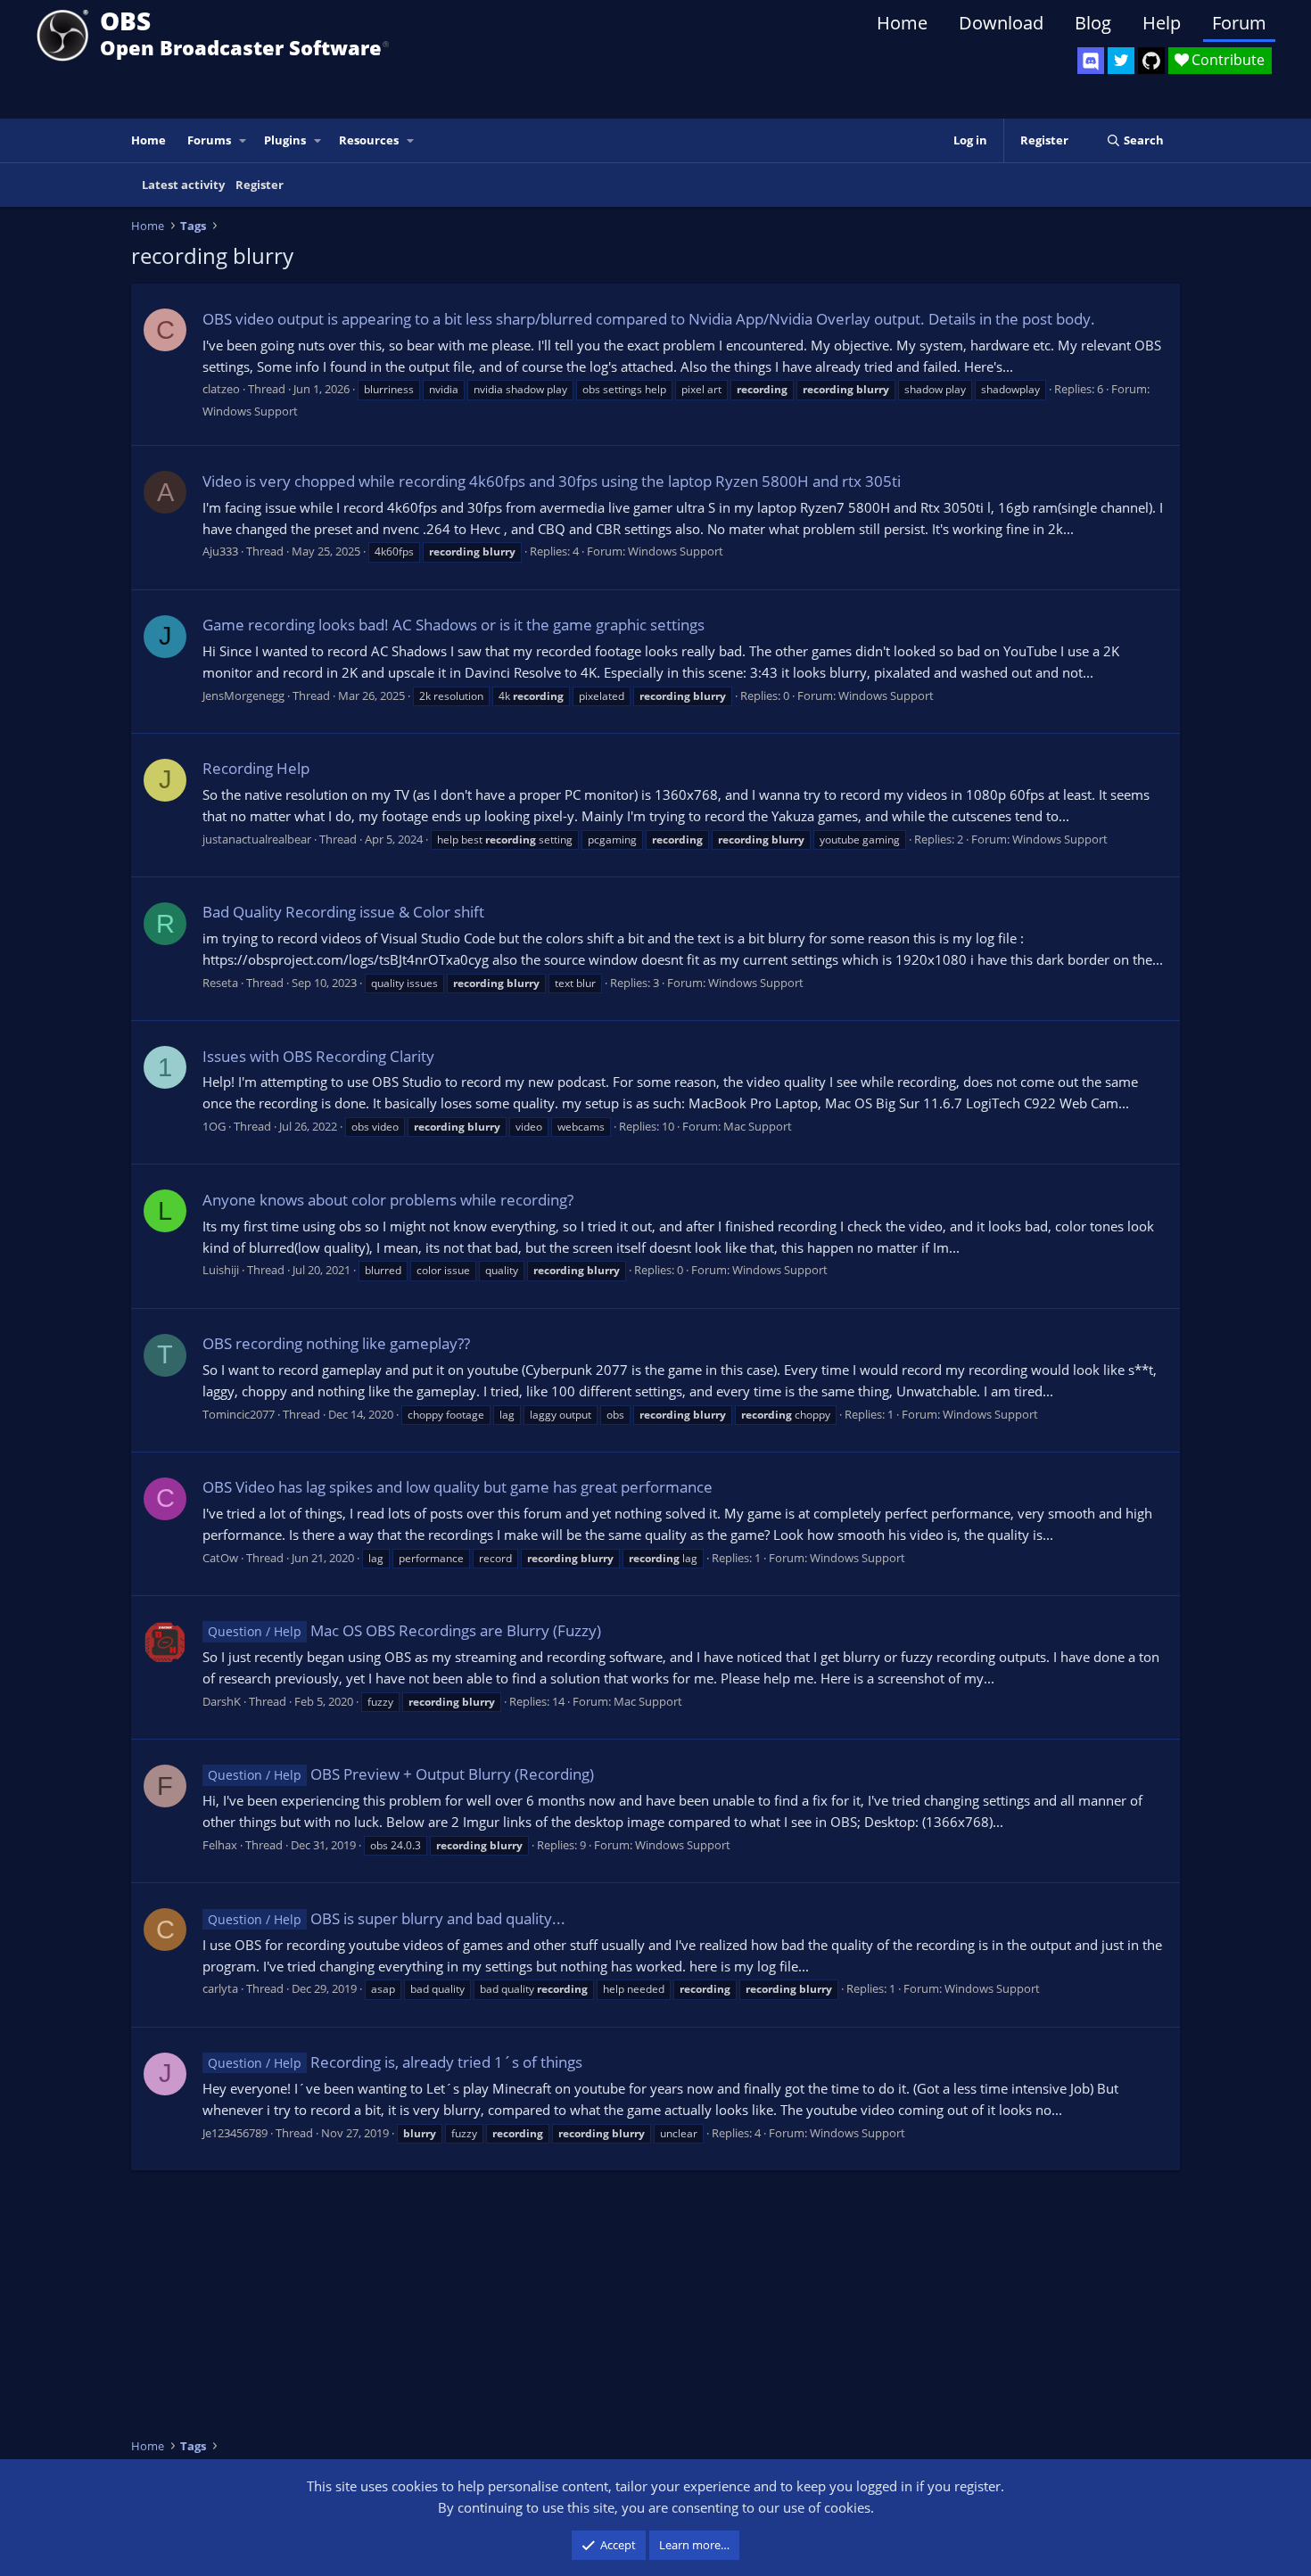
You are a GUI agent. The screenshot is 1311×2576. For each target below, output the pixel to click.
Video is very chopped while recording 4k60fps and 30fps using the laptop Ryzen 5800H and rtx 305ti (552, 481)
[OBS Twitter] (1121, 61)
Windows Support (250, 411)
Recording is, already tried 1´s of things (395, 2062)
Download (1001, 23)
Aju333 (220, 551)
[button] (243, 140)
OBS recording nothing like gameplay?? (336, 1343)
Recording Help (256, 768)
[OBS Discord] (1091, 61)
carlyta (220, 1988)
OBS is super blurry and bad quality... (387, 1918)
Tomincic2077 (239, 1414)
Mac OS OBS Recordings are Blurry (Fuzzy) (404, 1630)
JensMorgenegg (243, 695)
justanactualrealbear (257, 839)
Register (260, 185)
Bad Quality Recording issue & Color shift (343, 912)
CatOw (220, 1558)
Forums (209, 140)
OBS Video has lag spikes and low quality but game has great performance (458, 1487)
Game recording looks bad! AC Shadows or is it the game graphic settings (453, 625)
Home (902, 23)
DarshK (222, 1701)
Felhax (220, 1845)
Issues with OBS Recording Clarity (318, 1056)
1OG (214, 1126)
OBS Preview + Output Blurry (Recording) (401, 1774)
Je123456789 (235, 2133)
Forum (1239, 23)
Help (1162, 23)
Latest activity (183, 185)
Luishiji (221, 1270)
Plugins (285, 140)
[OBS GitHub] (1151, 61)
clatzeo (221, 389)
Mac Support (758, 1126)
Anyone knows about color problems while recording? (388, 1200)
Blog (1093, 23)
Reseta (220, 983)
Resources (369, 140)
